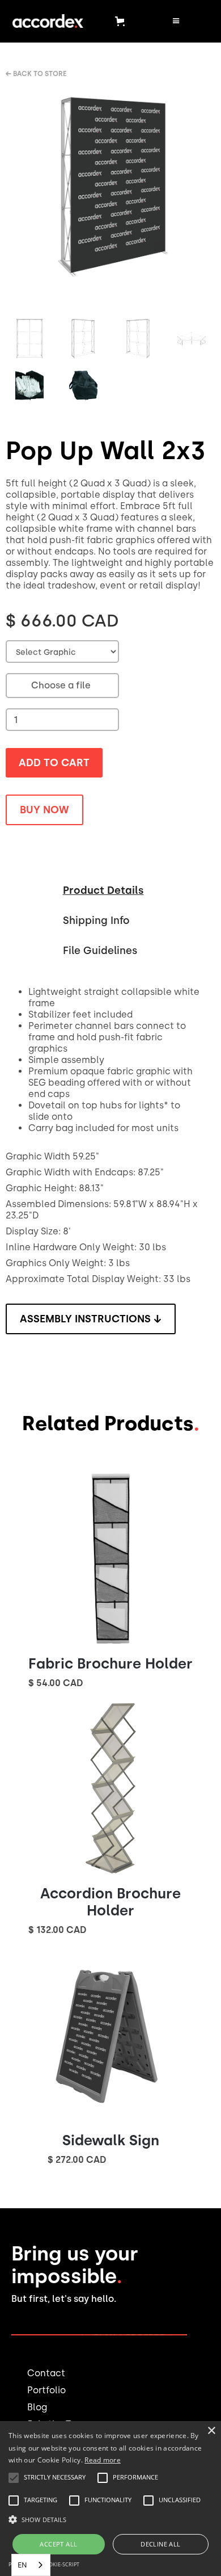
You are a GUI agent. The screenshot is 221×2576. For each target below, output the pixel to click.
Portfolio (46, 2390)
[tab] (103, 888)
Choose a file (61, 685)
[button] (122, 21)
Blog (37, 2407)
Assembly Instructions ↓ (91, 1319)
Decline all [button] (160, 2544)
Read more (103, 2460)
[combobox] (31, 2565)
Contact (46, 2373)
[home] (45, 21)
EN (22, 2565)
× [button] (211, 2431)
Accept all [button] (58, 2544)
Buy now (44, 810)
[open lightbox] (110, 199)
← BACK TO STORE (36, 74)
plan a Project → (134, 2338)
